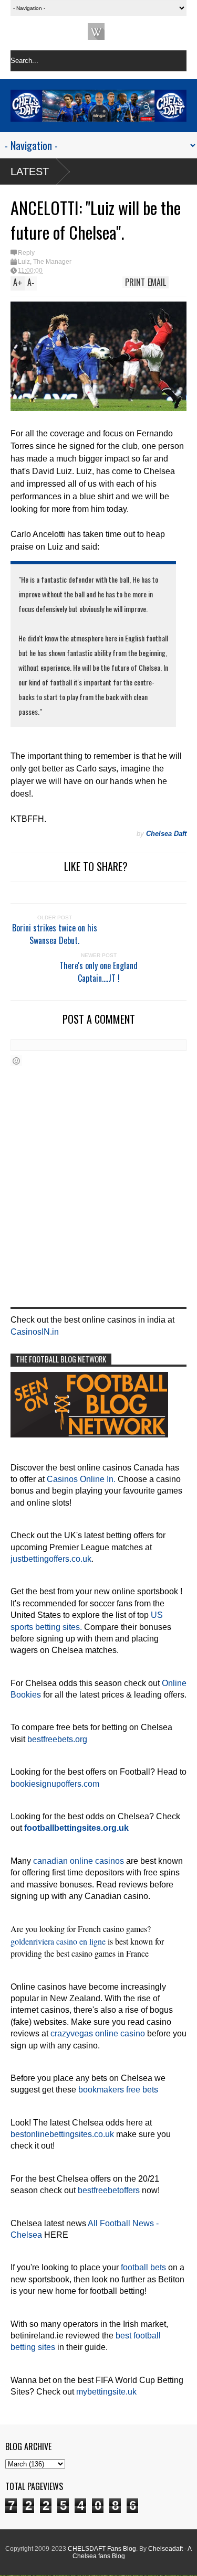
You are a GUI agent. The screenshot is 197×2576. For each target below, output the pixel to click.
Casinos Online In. (81, 1479)
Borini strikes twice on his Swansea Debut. (55, 934)
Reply (26, 253)
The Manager (52, 262)
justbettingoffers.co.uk (51, 1559)
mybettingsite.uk (106, 2392)
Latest (30, 171)
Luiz (24, 262)
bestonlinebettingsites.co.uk (62, 2134)
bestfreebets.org (57, 1739)
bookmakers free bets (118, 2090)
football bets (143, 2267)
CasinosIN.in (35, 1332)
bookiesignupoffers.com (55, 1784)
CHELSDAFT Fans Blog (102, 2549)
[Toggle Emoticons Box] (16, 1061)
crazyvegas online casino (98, 2033)
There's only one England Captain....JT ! (98, 972)
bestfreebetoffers (109, 2190)
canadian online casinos (79, 1861)
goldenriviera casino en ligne (58, 1941)
